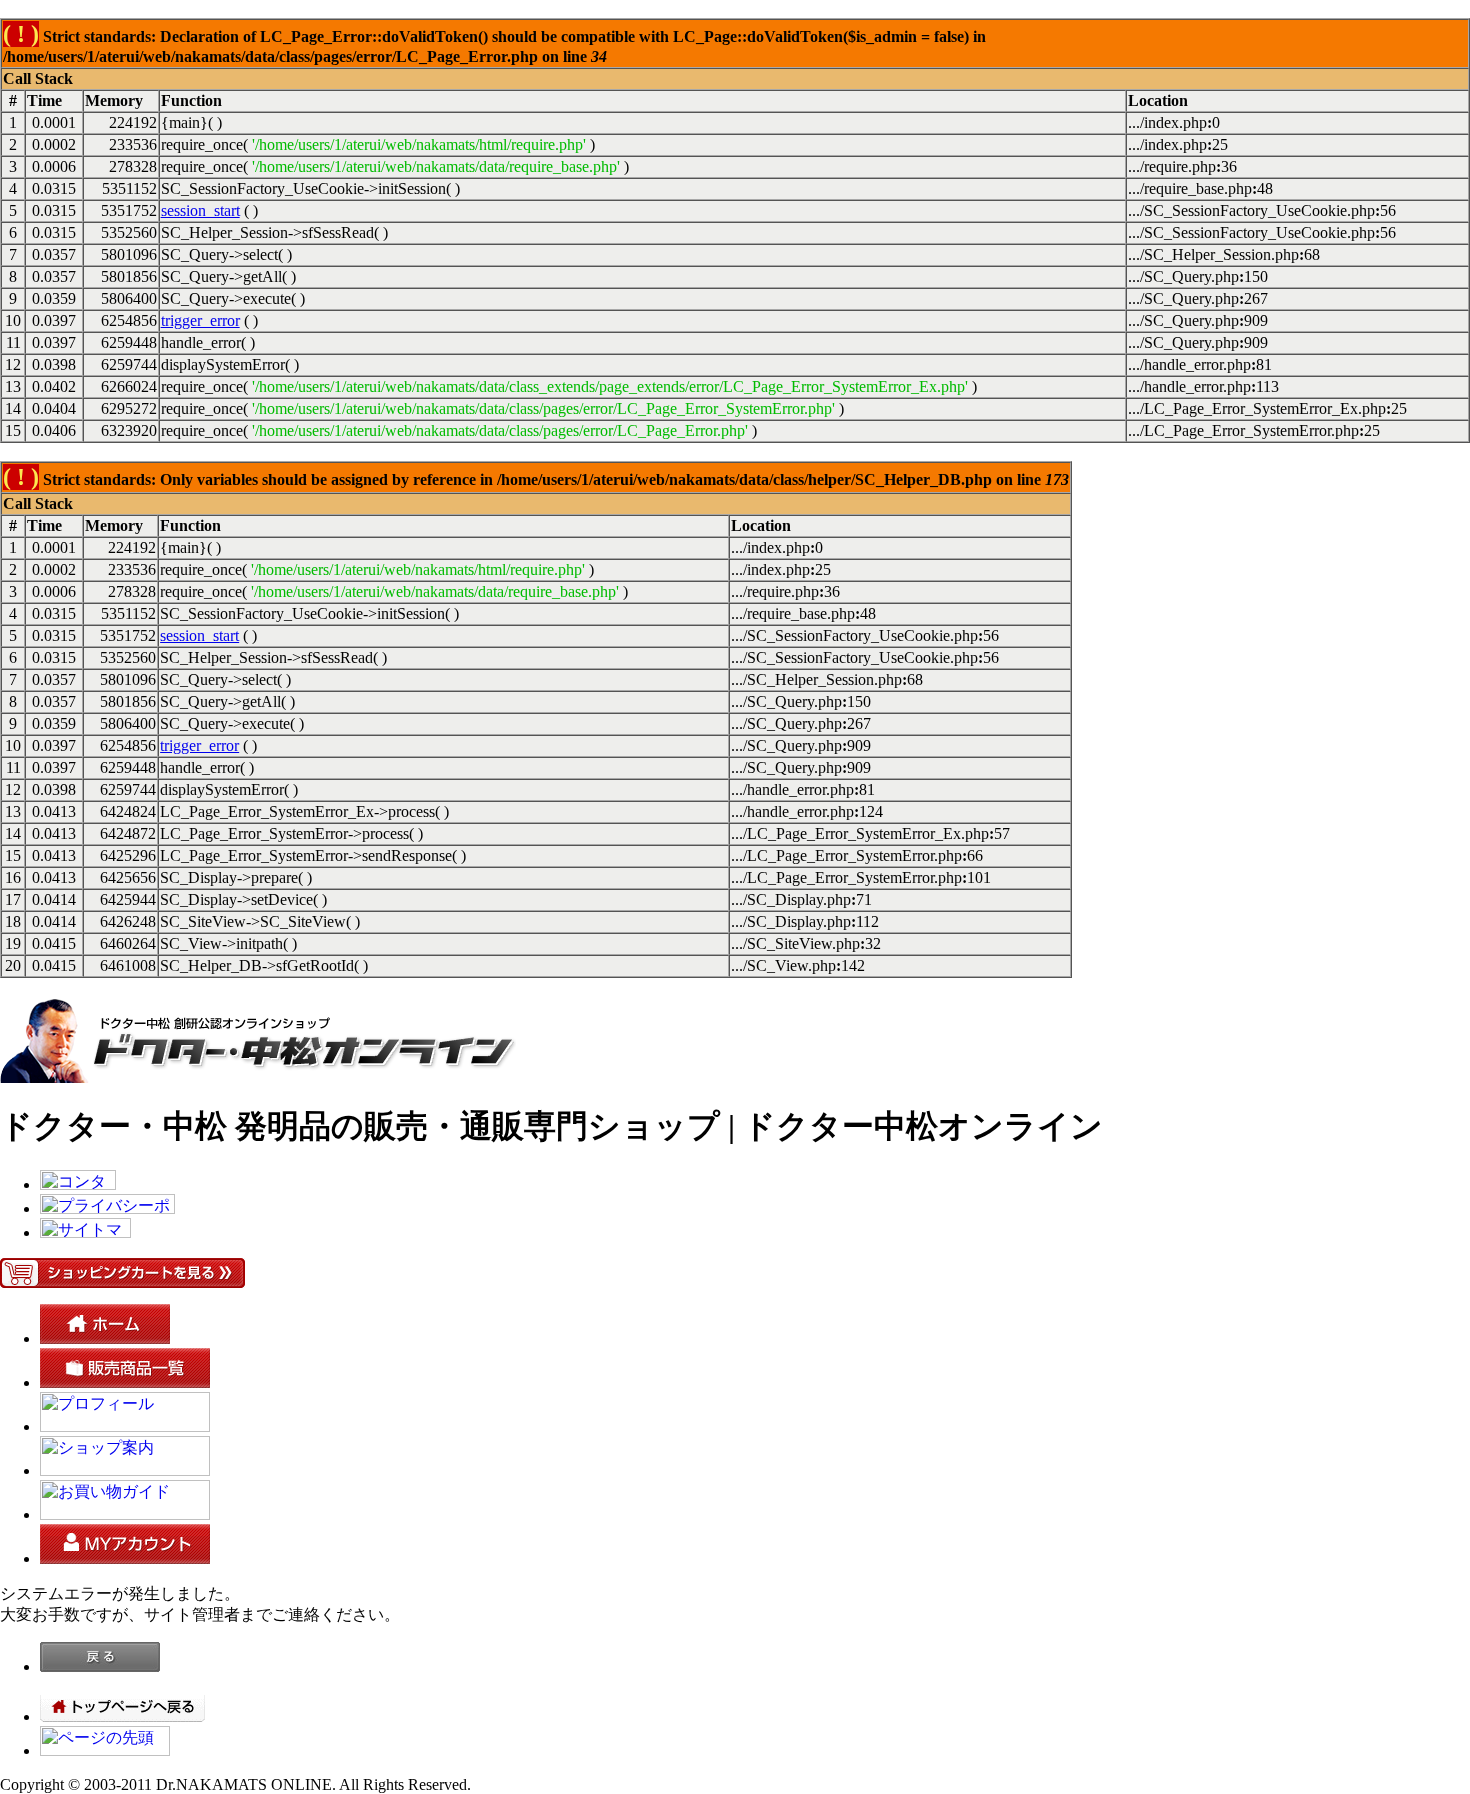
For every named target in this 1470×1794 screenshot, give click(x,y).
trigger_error (200, 320)
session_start (200, 210)
